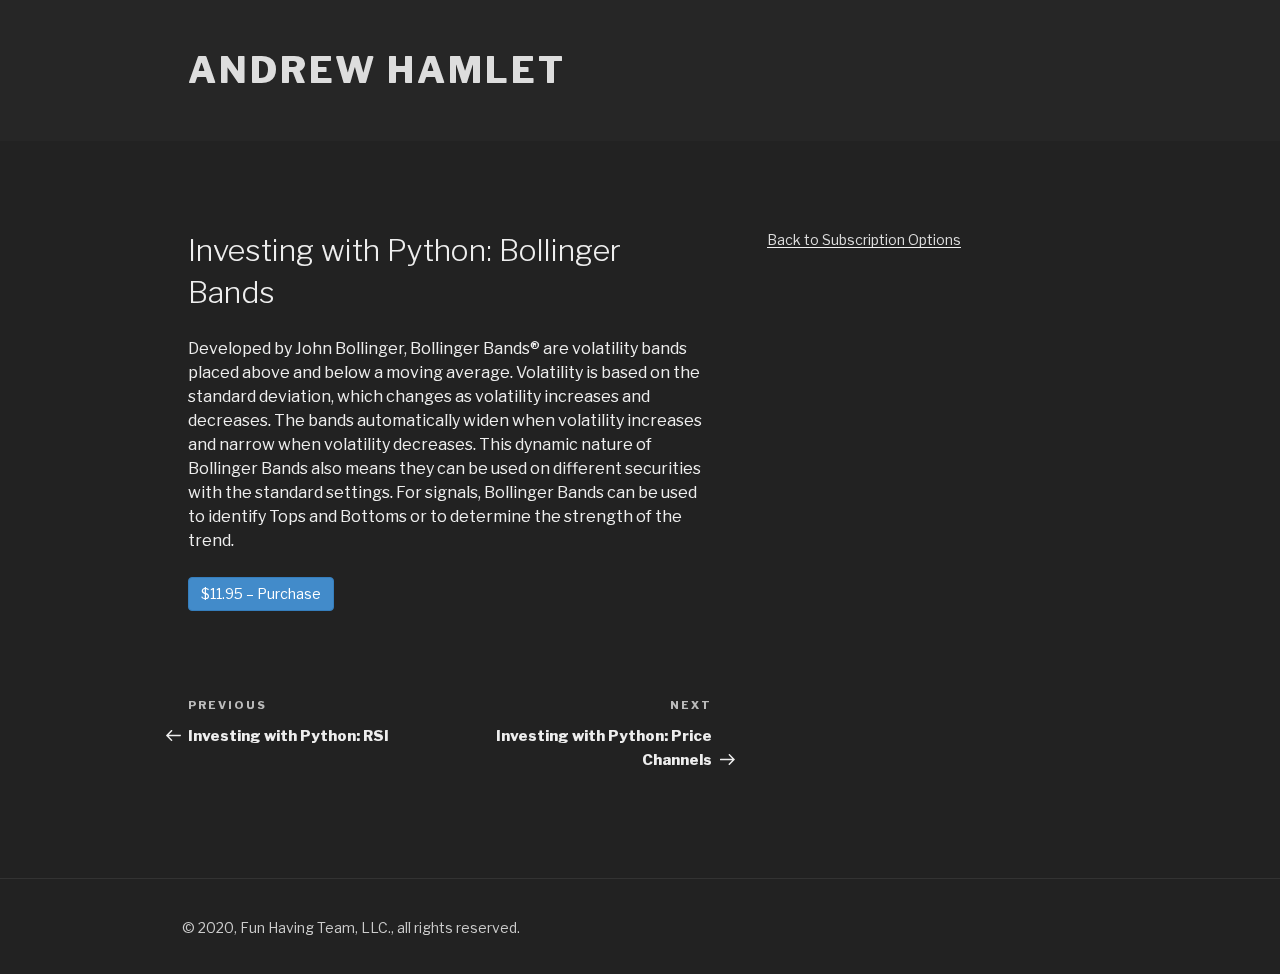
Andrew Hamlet (376, 70)
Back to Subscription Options (864, 239)
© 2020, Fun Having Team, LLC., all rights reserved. (351, 927)
